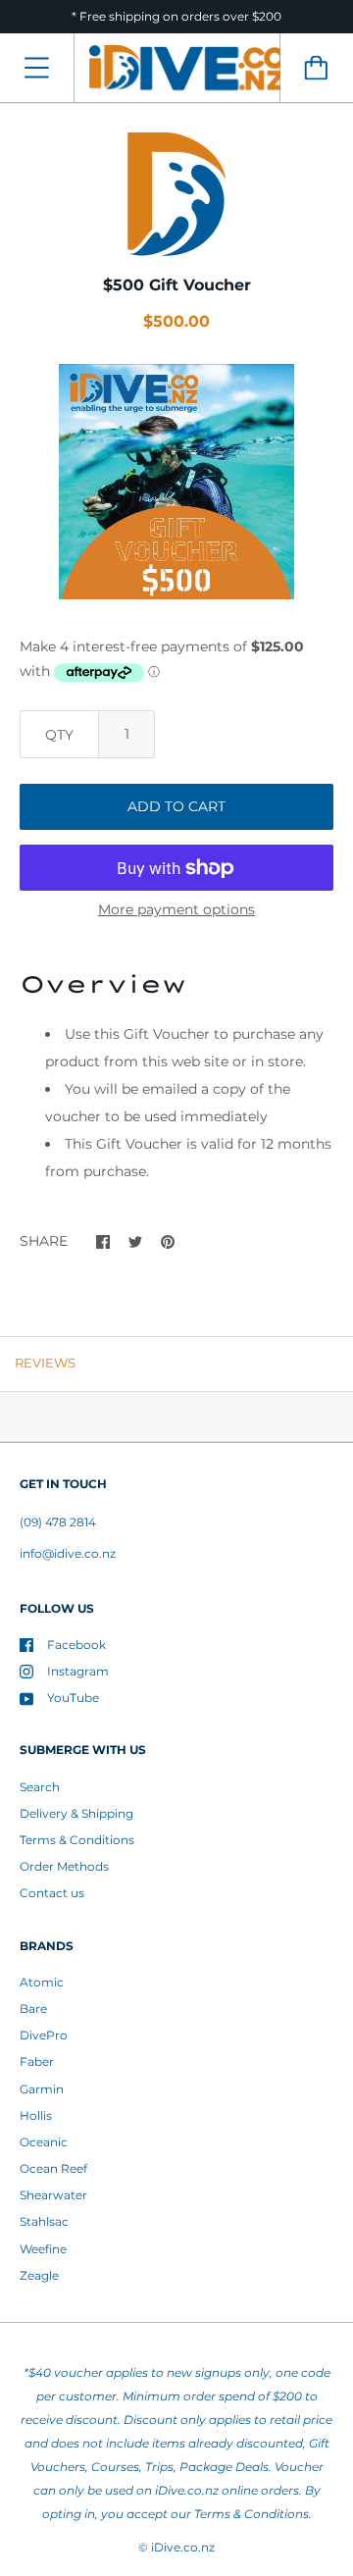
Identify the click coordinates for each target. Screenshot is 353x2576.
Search (40, 1787)
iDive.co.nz (183, 2547)
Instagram (78, 1671)
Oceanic (44, 2142)
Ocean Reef (53, 2168)
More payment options (176, 909)
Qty (59, 735)
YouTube (73, 1698)
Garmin (42, 2089)
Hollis (36, 2115)
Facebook (76, 1645)
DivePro (44, 2035)
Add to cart (176, 806)
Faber (37, 2061)
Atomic (42, 1982)
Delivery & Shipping (76, 1813)
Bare (33, 2009)
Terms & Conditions (77, 1840)
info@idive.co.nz (68, 1553)
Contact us (52, 1893)
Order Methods (64, 1866)
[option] (176, 482)
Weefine (43, 2249)
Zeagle (39, 2275)
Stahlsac (44, 2221)
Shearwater (53, 2195)
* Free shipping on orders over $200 (176, 16)
